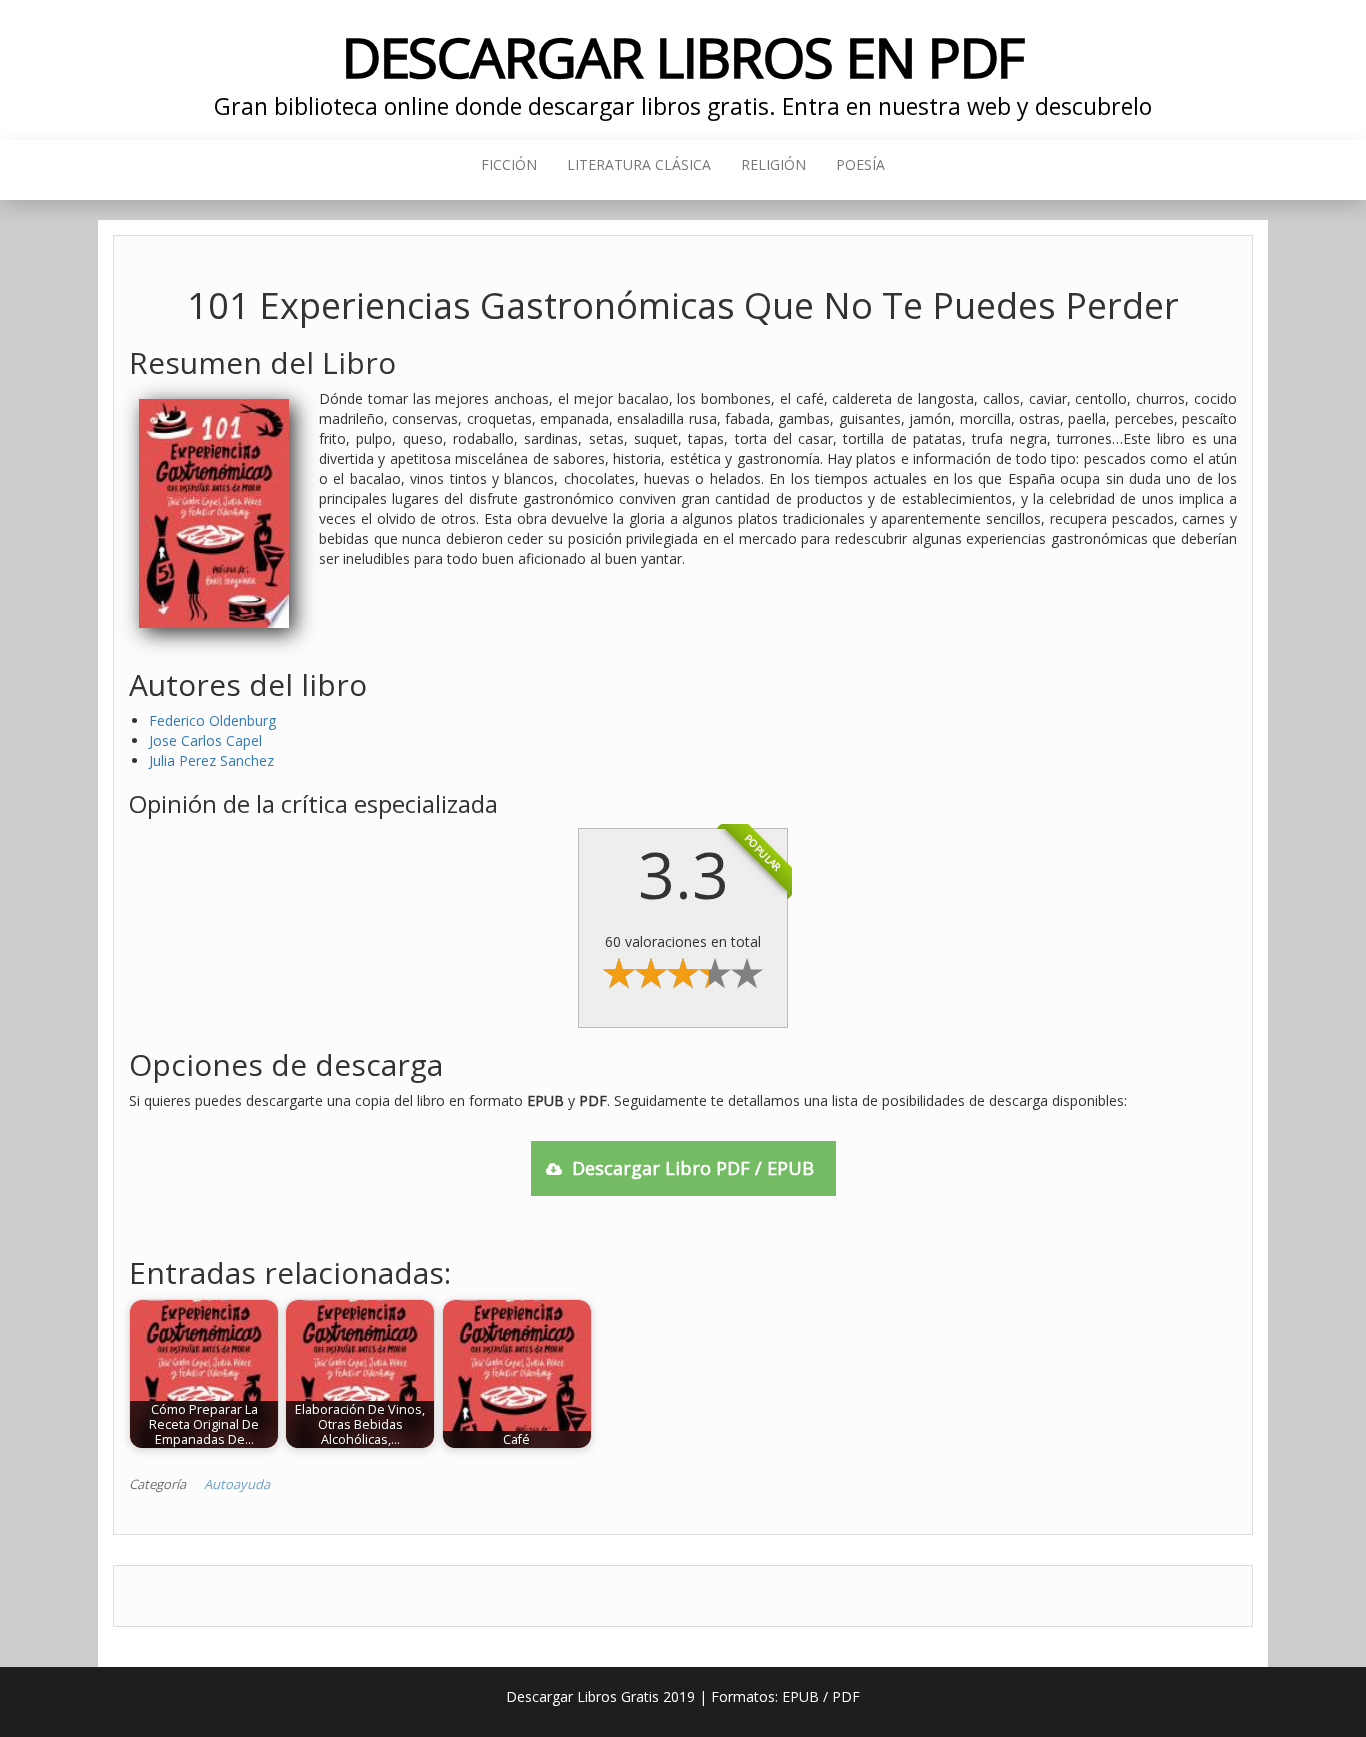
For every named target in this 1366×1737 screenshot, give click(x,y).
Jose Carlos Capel (205, 740)
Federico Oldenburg (212, 720)
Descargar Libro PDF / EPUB (693, 1168)
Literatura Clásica (639, 164)
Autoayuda (237, 1484)
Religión (773, 164)
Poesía (860, 164)
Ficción (509, 164)
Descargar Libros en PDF (683, 56)
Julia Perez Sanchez (211, 760)
